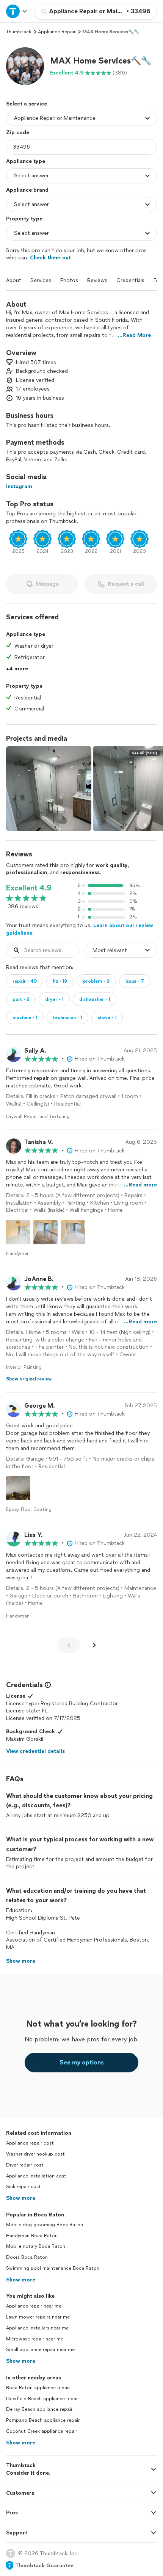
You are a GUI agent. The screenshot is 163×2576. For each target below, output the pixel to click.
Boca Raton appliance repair (38, 2388)
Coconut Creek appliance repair (42, 2431)
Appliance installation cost (36, 2176)
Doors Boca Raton (27, 2257)
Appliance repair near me (34, 2306)
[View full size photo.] (49, 789)
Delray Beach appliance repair (39, 2409)
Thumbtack (19, 32)
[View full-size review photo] (18, 1232)
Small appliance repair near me (40, 2350)
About (14, 280)
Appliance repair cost (30, 2143)
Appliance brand (27, 190)
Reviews (97, 280)
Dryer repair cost (25, 2165)
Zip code (18, 133)
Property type (24, 219)
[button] (25, 66)
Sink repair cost (24, 2187)
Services (41, 280)
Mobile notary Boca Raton (36, 2246)
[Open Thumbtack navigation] (17, 11)
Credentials (130, 280)
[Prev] (69, 1645)
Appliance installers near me (37, 2328)
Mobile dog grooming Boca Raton (45, 2225)
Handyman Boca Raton (32, 2236)
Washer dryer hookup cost (35, 2154)
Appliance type (26, 161)
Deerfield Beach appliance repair (42, 2399)
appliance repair (57, 32)
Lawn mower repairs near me (38, 2317)
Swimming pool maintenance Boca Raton (53, 2268)
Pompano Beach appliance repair (43, 2420)
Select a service (27, 104)
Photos (69, 280)
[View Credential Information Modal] (47, 1685)
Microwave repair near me (35, 2339)
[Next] (94, 1645)
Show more (21, 2198)
